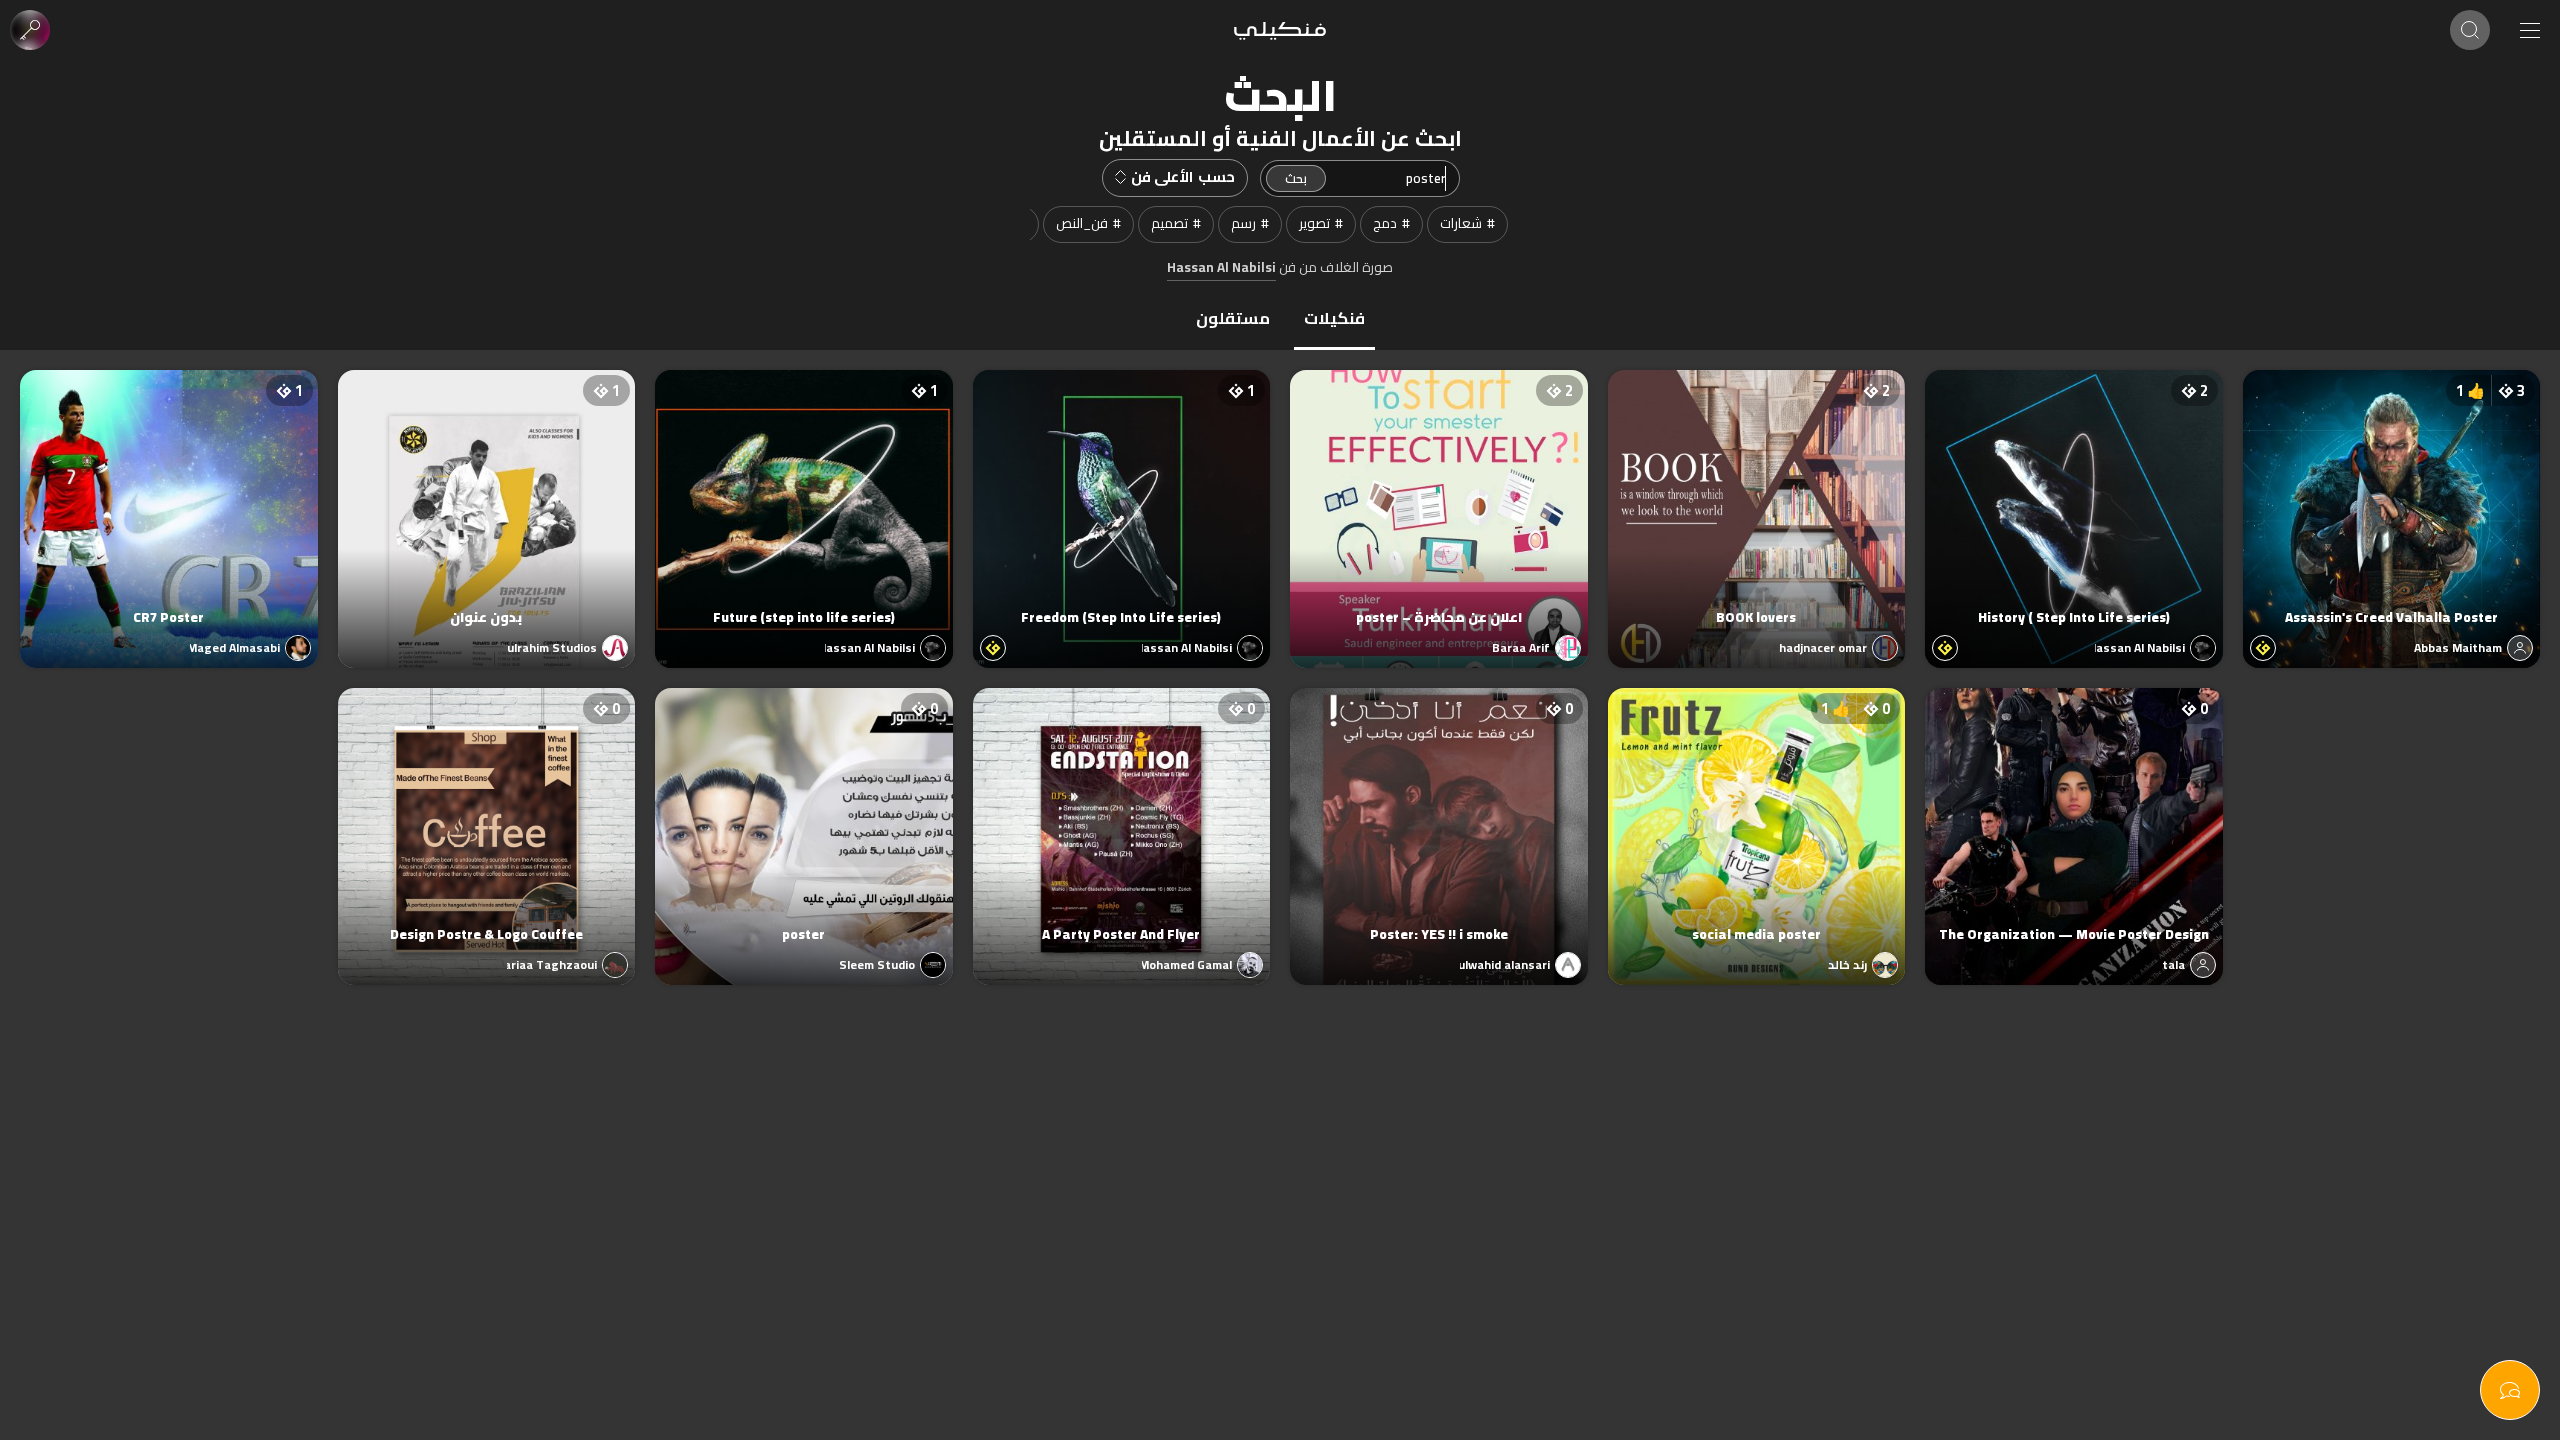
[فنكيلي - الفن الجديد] (1280, 30)
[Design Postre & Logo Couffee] (487, 817)
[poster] (804, 817)
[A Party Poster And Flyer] (1122, 817)
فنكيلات (1334, 318)
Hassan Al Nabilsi (1221, 268)
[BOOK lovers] (1757, 499)
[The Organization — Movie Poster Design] (2074, 817)
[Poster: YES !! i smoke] (1439, 817)
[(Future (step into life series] (804, 499)
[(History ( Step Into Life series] (2074, 499)
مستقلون (1233, 318)
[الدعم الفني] (2510, 1390)
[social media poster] (1757, 817)
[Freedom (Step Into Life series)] (1122, 499)
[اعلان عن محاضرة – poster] (1439, 499)
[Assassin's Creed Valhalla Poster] (2392, 499)
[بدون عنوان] (487, 499)
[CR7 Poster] (169, 499)
